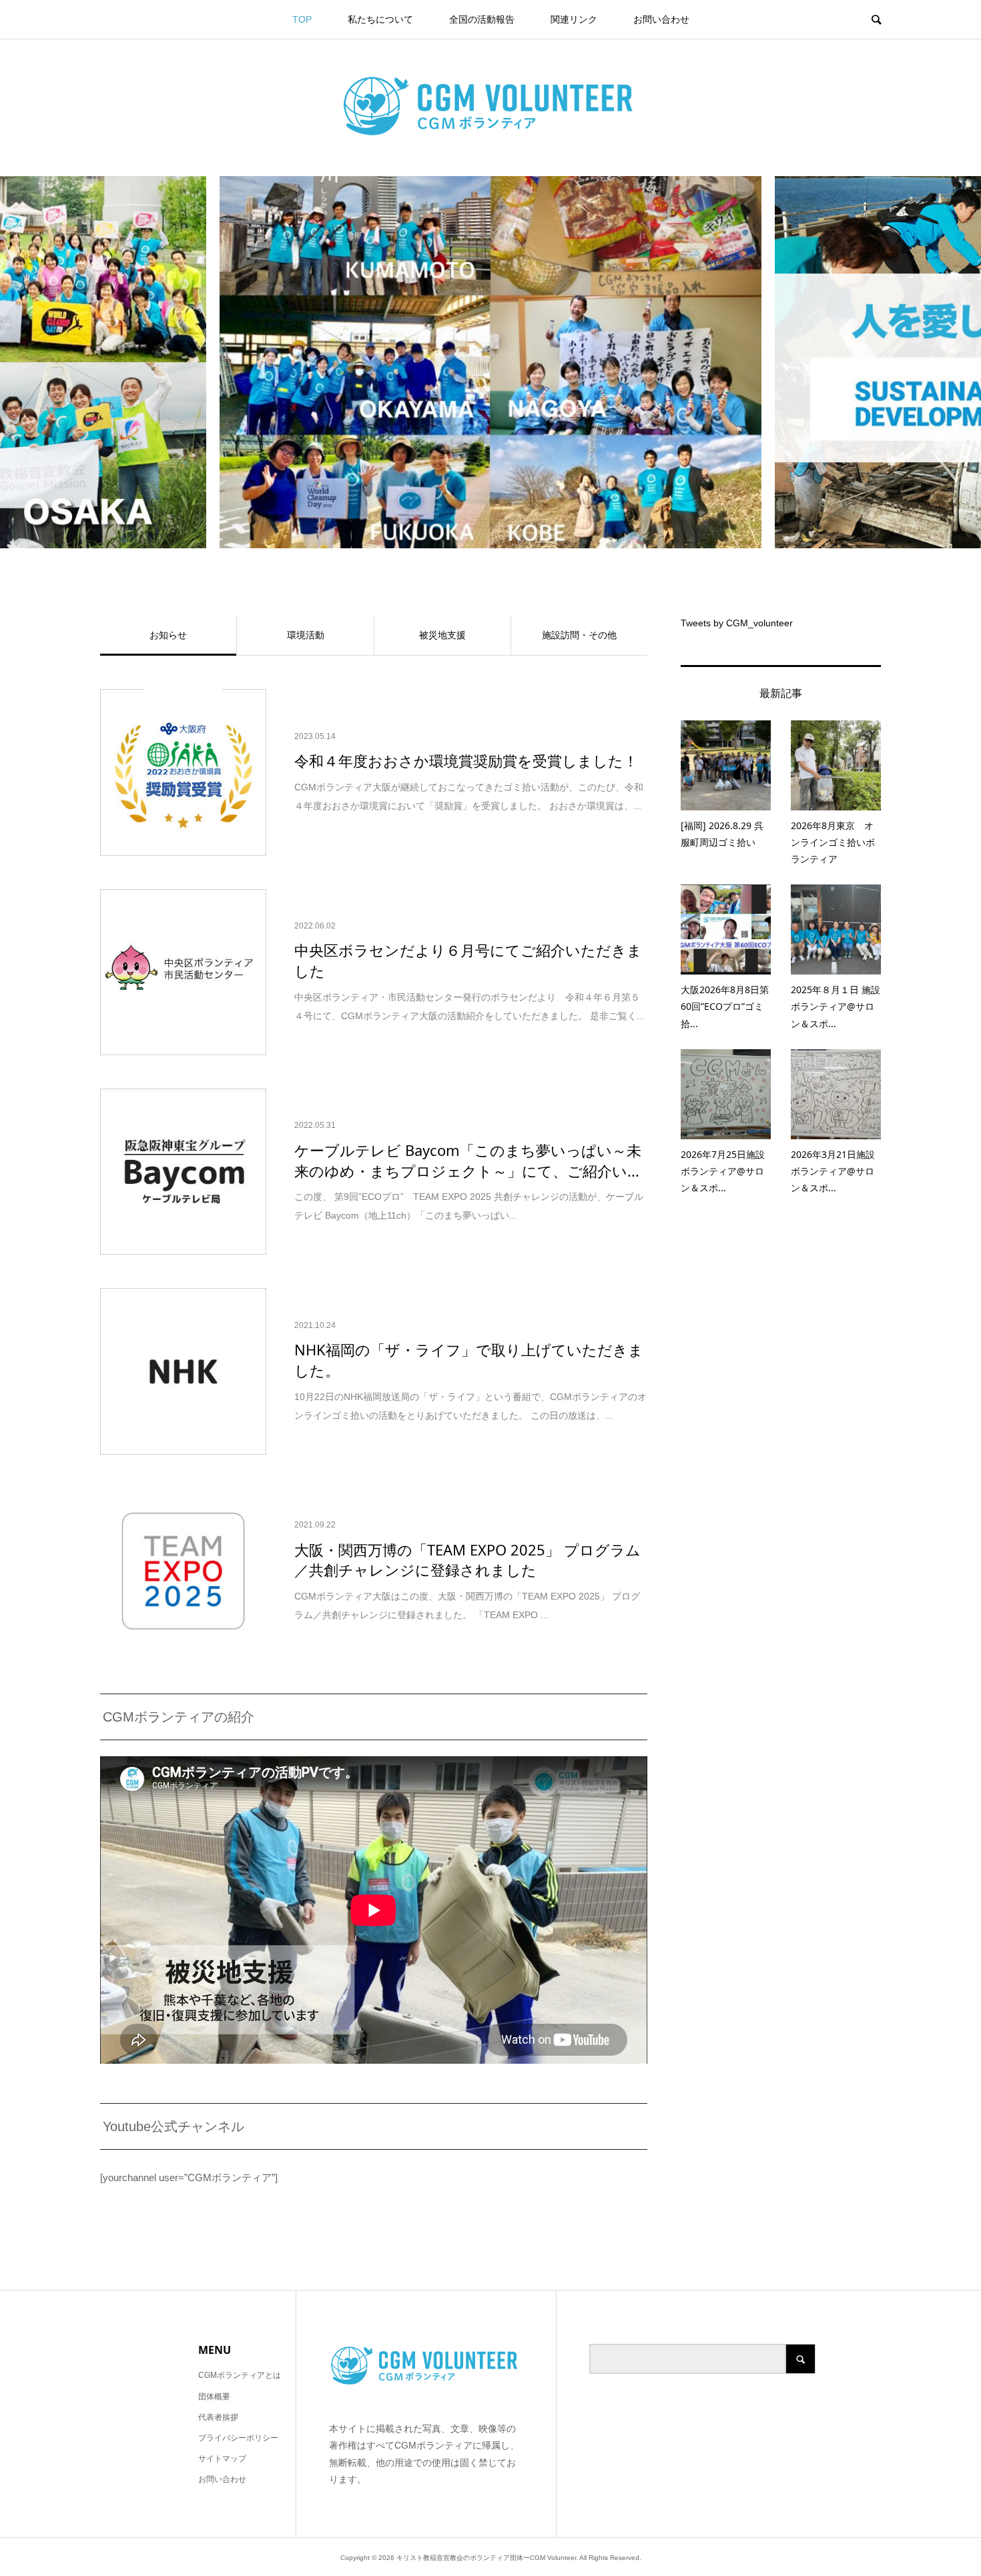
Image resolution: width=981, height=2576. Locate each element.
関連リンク (574, 19)
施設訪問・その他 (579, 635)
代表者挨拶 (218, 2417)
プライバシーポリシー (238, 2438)
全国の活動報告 (482, 19)
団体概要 (214, 2397)
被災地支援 (442, 635)
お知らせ (168, 635)
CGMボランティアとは (240, 2375)
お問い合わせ (661, 19)
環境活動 (306, 635)
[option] (490, 362)
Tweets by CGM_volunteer (737, 623)
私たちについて (380, 19)
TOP (302, 19)
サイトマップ (222, 2459)
